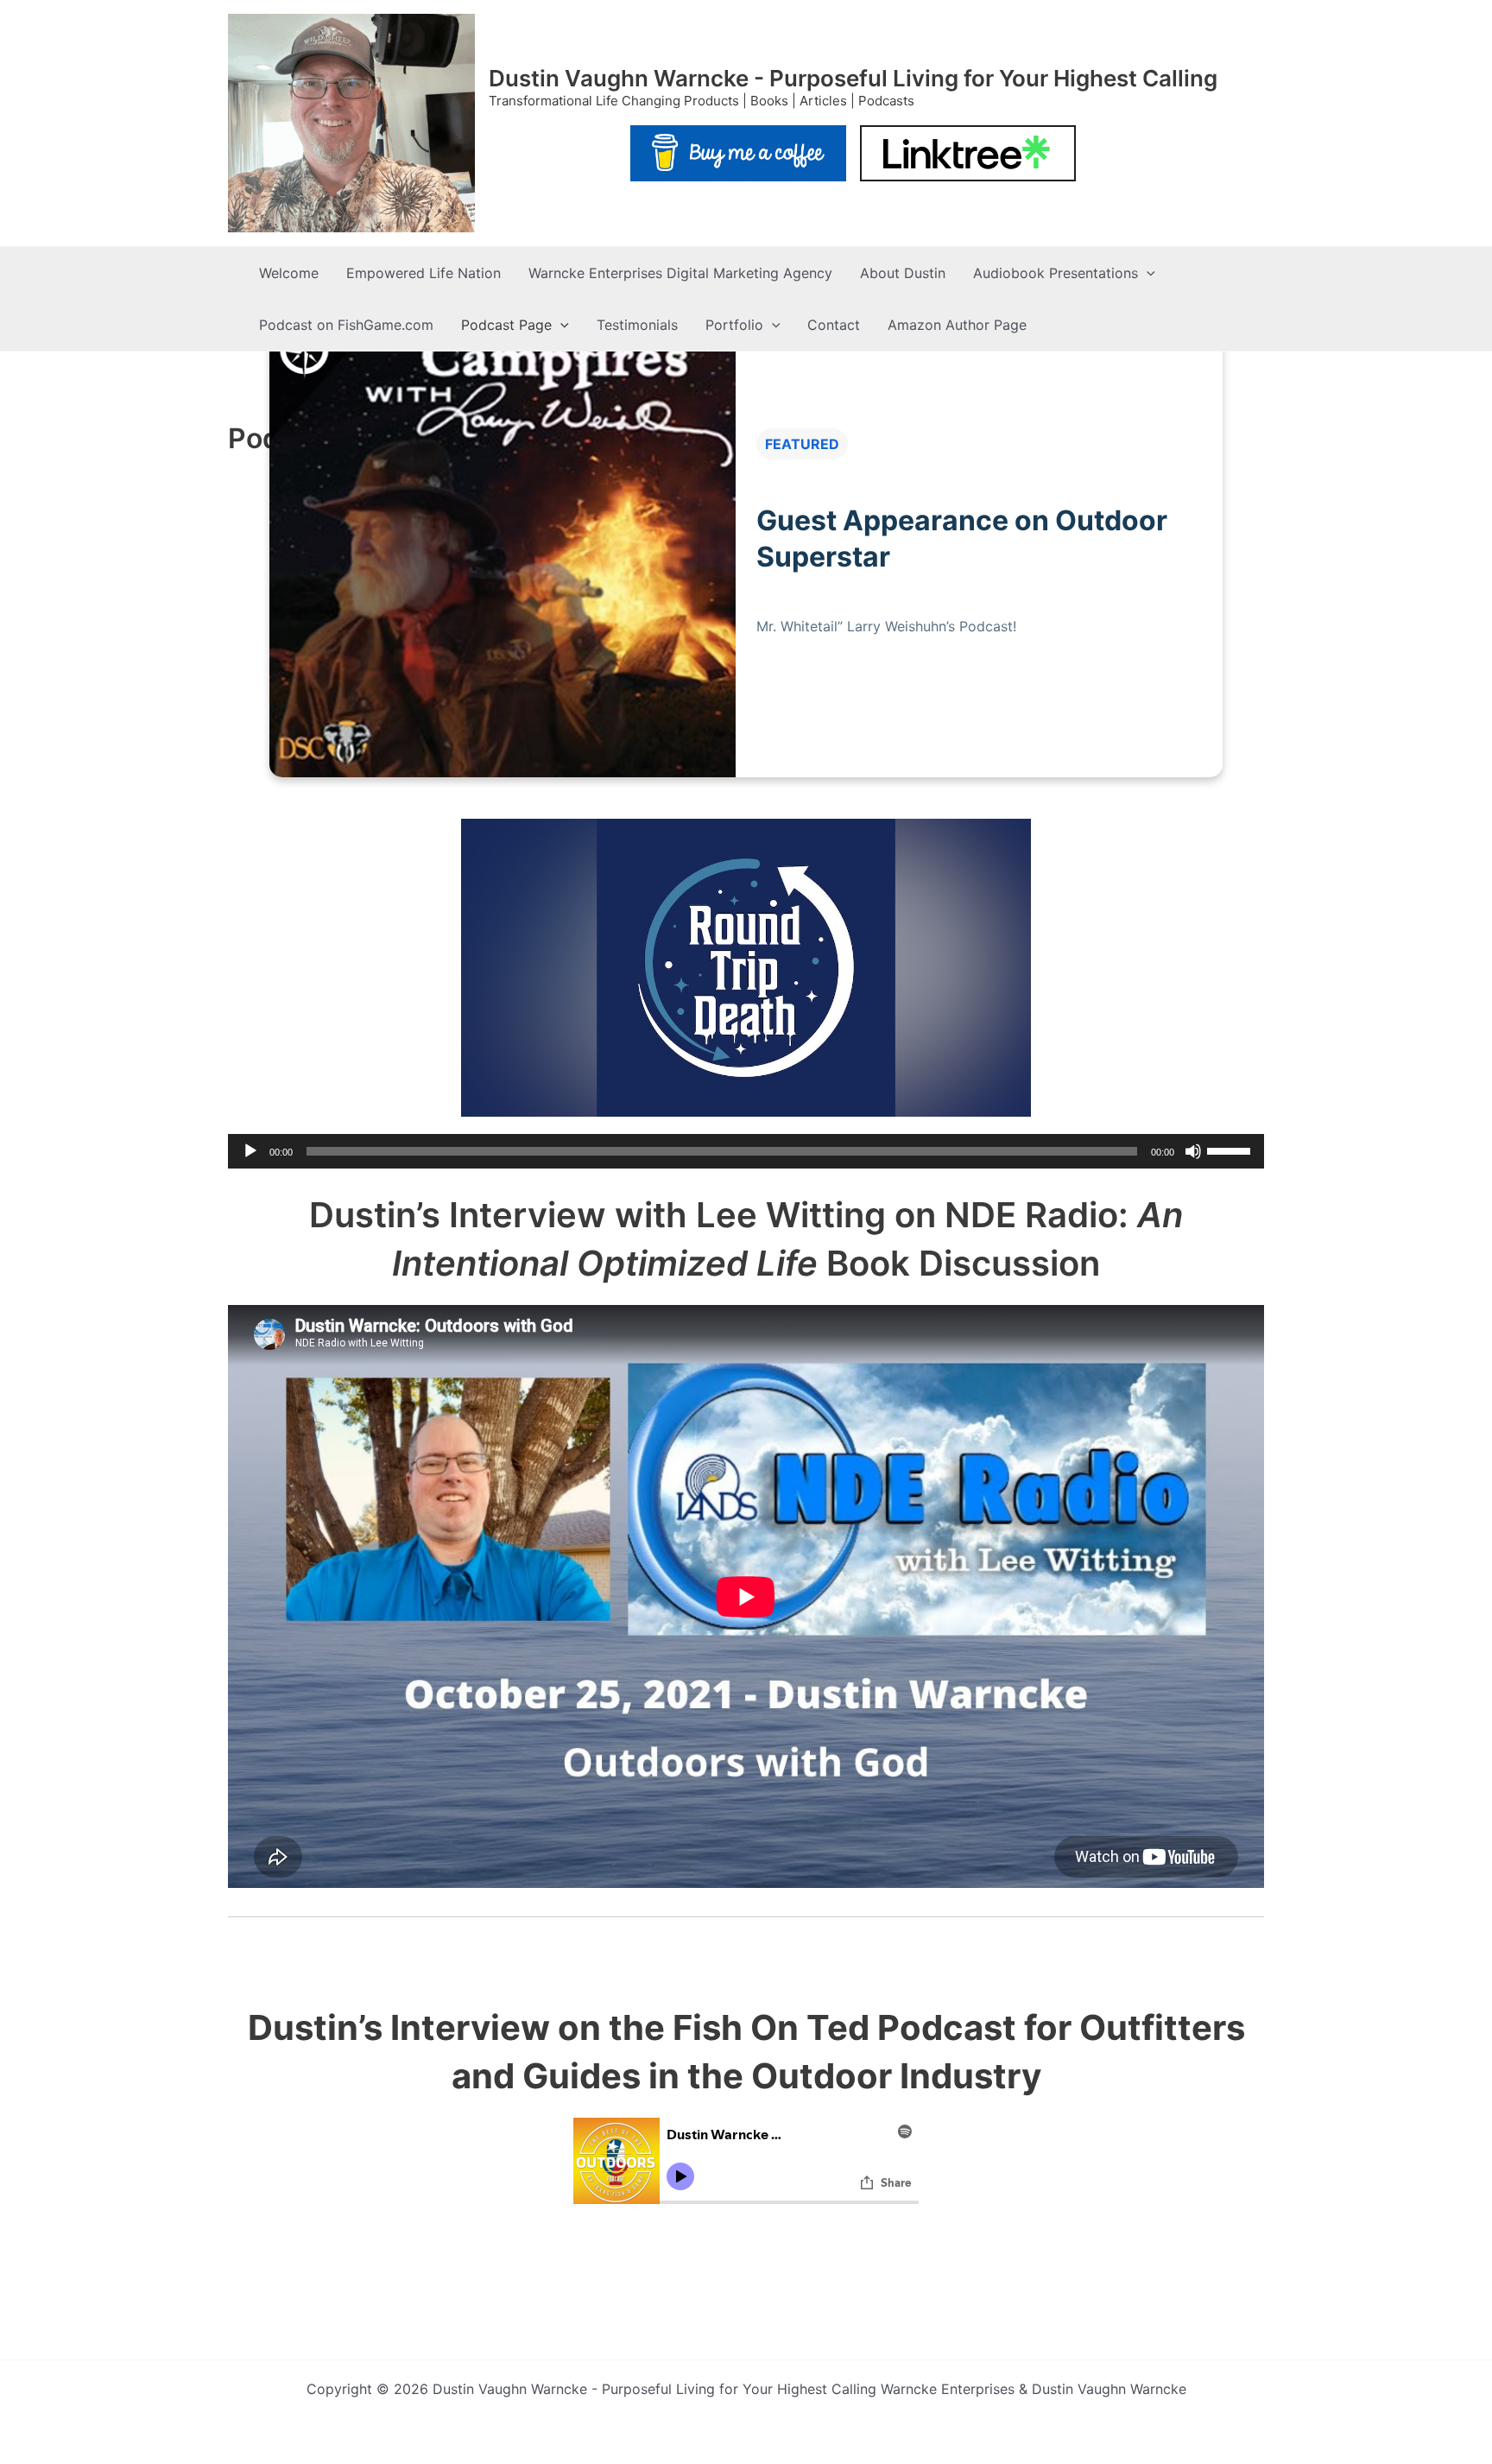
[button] (1147, 273)
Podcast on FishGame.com (346, 325)
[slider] (1231, 1150)
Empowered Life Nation (424, 273)
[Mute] (1193, 1151)
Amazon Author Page (957, 325)
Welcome (289, 273)
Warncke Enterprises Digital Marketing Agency (680, 273)
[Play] (250, 1151)
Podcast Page (506, 325)
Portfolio (734, 325)
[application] (746, 1151)
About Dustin (903, 273)
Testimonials (637, 325)
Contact (834, 325)
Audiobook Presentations (1056, 273)
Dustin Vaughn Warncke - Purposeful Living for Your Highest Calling (853, 78)
